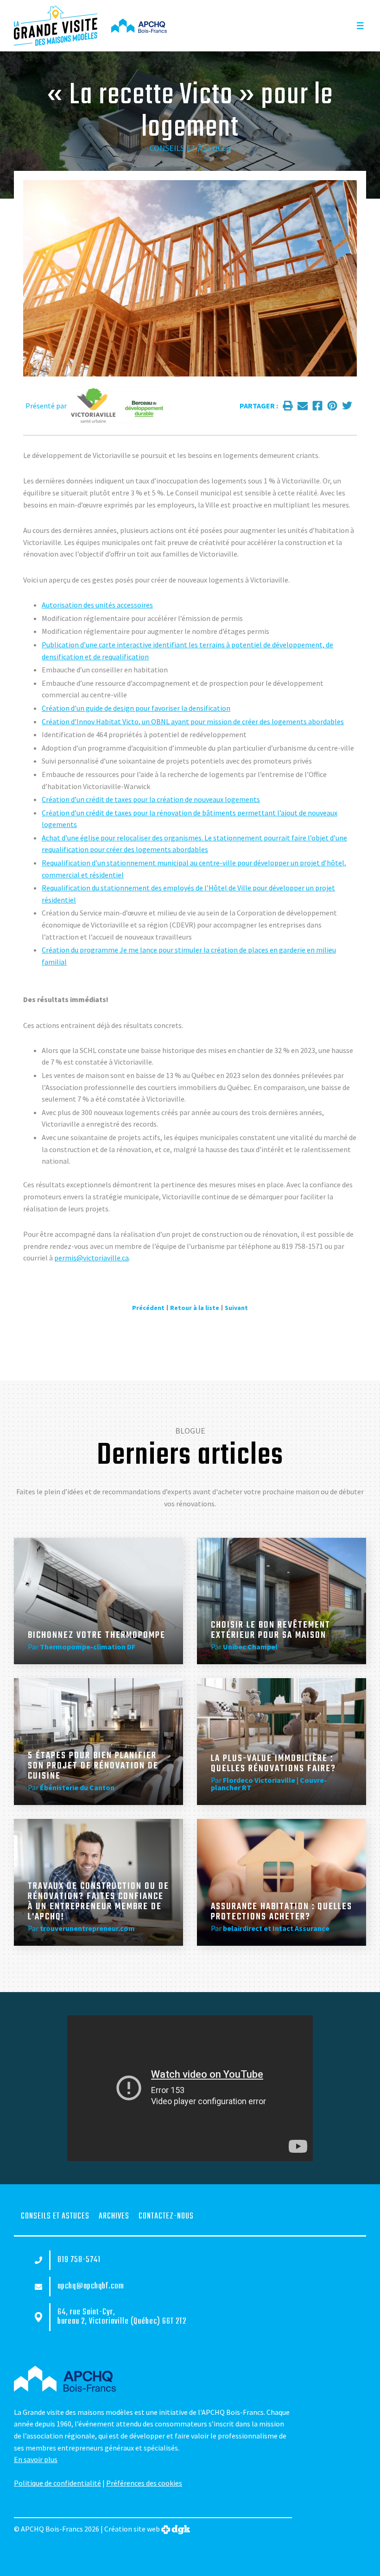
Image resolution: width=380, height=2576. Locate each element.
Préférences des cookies (144, 2483)
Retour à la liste (195, 1308)
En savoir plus (36, 2459)
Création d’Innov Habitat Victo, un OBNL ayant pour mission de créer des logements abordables (193, 721)
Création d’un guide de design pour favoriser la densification (136, 708)
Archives (114, 2216)
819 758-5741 (79, 2260)
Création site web (133, 2529)
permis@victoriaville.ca (92, 1258)
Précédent (148, 1308)
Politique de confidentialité (57, 2483)
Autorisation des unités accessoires (97, 605)
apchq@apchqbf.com (91, 2287)
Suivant (236, 1308)
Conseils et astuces (190, 148)
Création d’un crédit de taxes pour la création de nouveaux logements (151, 799)
